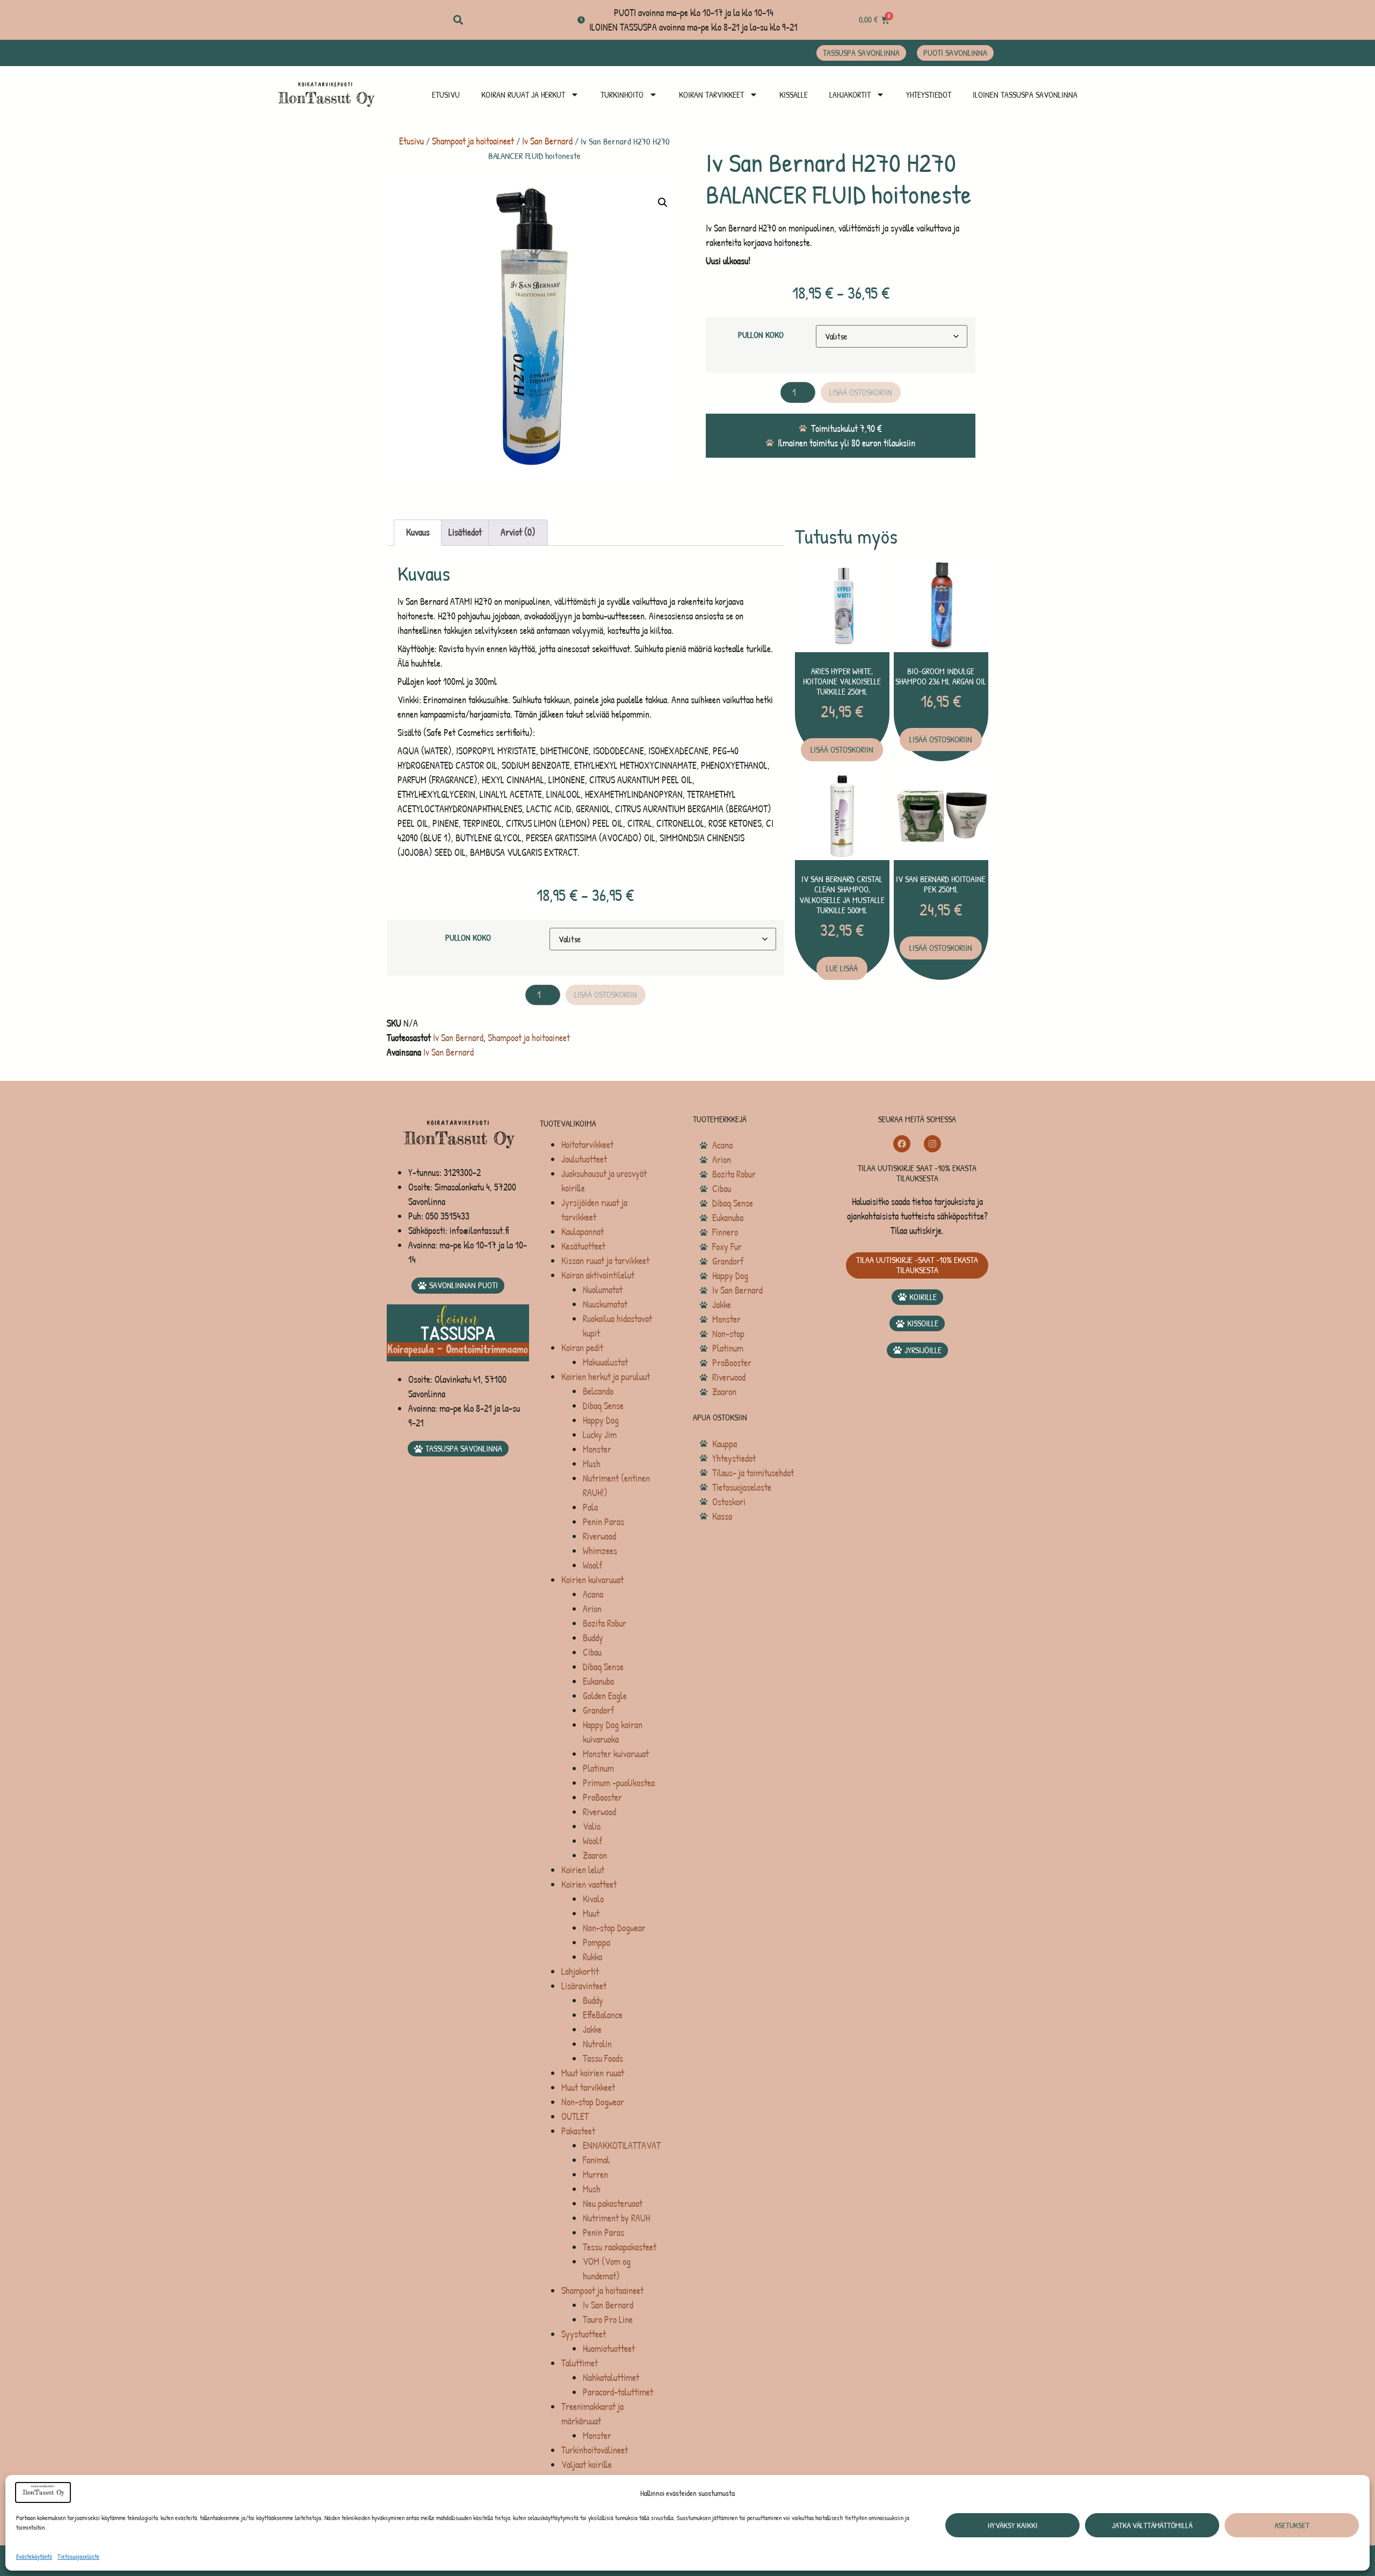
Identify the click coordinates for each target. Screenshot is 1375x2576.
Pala (590, 1507)
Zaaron (595, 1855)
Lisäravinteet (584, 1986)
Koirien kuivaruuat (592, 1580)
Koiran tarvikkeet (711, 95)
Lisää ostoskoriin (861, 392)
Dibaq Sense (603, 1406)
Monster (597, 1449)
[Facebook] (902, 1144)
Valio (592, 1826)
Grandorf (598, 1710)
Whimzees (600, 1551)
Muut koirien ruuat (593, 2073)
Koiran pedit (582, 1348)
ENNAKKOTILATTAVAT (622, 2145)
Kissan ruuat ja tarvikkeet (605, 1261)
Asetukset (1292, 2525)
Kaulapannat (582, 1232)
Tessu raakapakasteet (620, 2247)
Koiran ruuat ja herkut (523, 95)
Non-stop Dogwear (614, 1928)
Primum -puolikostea (619, 1783)
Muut (591, 1913)
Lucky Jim (600, 1435)
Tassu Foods (603, 2058)
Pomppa (596, 1942)
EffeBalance (603, 2015)
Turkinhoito (622, 95)
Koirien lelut (583, 1870)
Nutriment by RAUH (616, 2218)
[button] (458, 20)
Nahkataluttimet (611, 2377)
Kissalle (794, 95)
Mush (592, 1464)
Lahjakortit (850, 95)
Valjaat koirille (587, 2465)
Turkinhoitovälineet (595, 2450)
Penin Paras (603, 1522)
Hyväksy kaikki (1013, 2525)
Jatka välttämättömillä (1152, 2525)
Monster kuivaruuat (616, 1754)
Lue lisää (842, 968)
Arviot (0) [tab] (518, 532)
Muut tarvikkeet (588, 2087)
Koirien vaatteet (589, 1884)
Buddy (593, 1638)
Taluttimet (580, 2363)
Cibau (592, 1652)
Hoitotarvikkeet (587, 1145)
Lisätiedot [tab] (465, 532)
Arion (592, 1609)
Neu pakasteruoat (613, 2203)
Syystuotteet (584, 2334)
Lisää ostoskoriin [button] (842, 749)
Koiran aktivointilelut (598, 1275)
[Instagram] (932, 1144)
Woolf (592, 1565)
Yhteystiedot (929, 95)
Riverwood (599, 1536)
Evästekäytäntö (34, 2556)
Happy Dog (601, 1420)
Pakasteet (578, 2131)
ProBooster (602, 1797)
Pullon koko (761, 335)
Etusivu (446, 95)
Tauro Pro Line (608, 2319)
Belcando (598, 1391)
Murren (595, 2174)
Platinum (598, 1768)
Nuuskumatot (605, 1304)
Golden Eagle (605, 1696)
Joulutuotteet (584, 1159)
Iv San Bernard (547, 141)
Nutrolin (597, 2044)
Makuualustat (605, 1362)
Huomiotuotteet (609, 2348)
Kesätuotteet (583, 1246)
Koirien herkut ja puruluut (606, 1377)
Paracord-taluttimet (618, 2392)
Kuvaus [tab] (418, 532)
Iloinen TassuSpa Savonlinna (1025, 95)
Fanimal (596, 2160)
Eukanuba (598, 1681)
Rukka (592, 1957)
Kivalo (593, 1899)
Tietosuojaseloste (78, 2556)
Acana (593, 1594)
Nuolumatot (603, 1290)
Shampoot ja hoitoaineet (473, 141)
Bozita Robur (605, 1623)
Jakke (592, 2029)
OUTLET (575, 2116)
